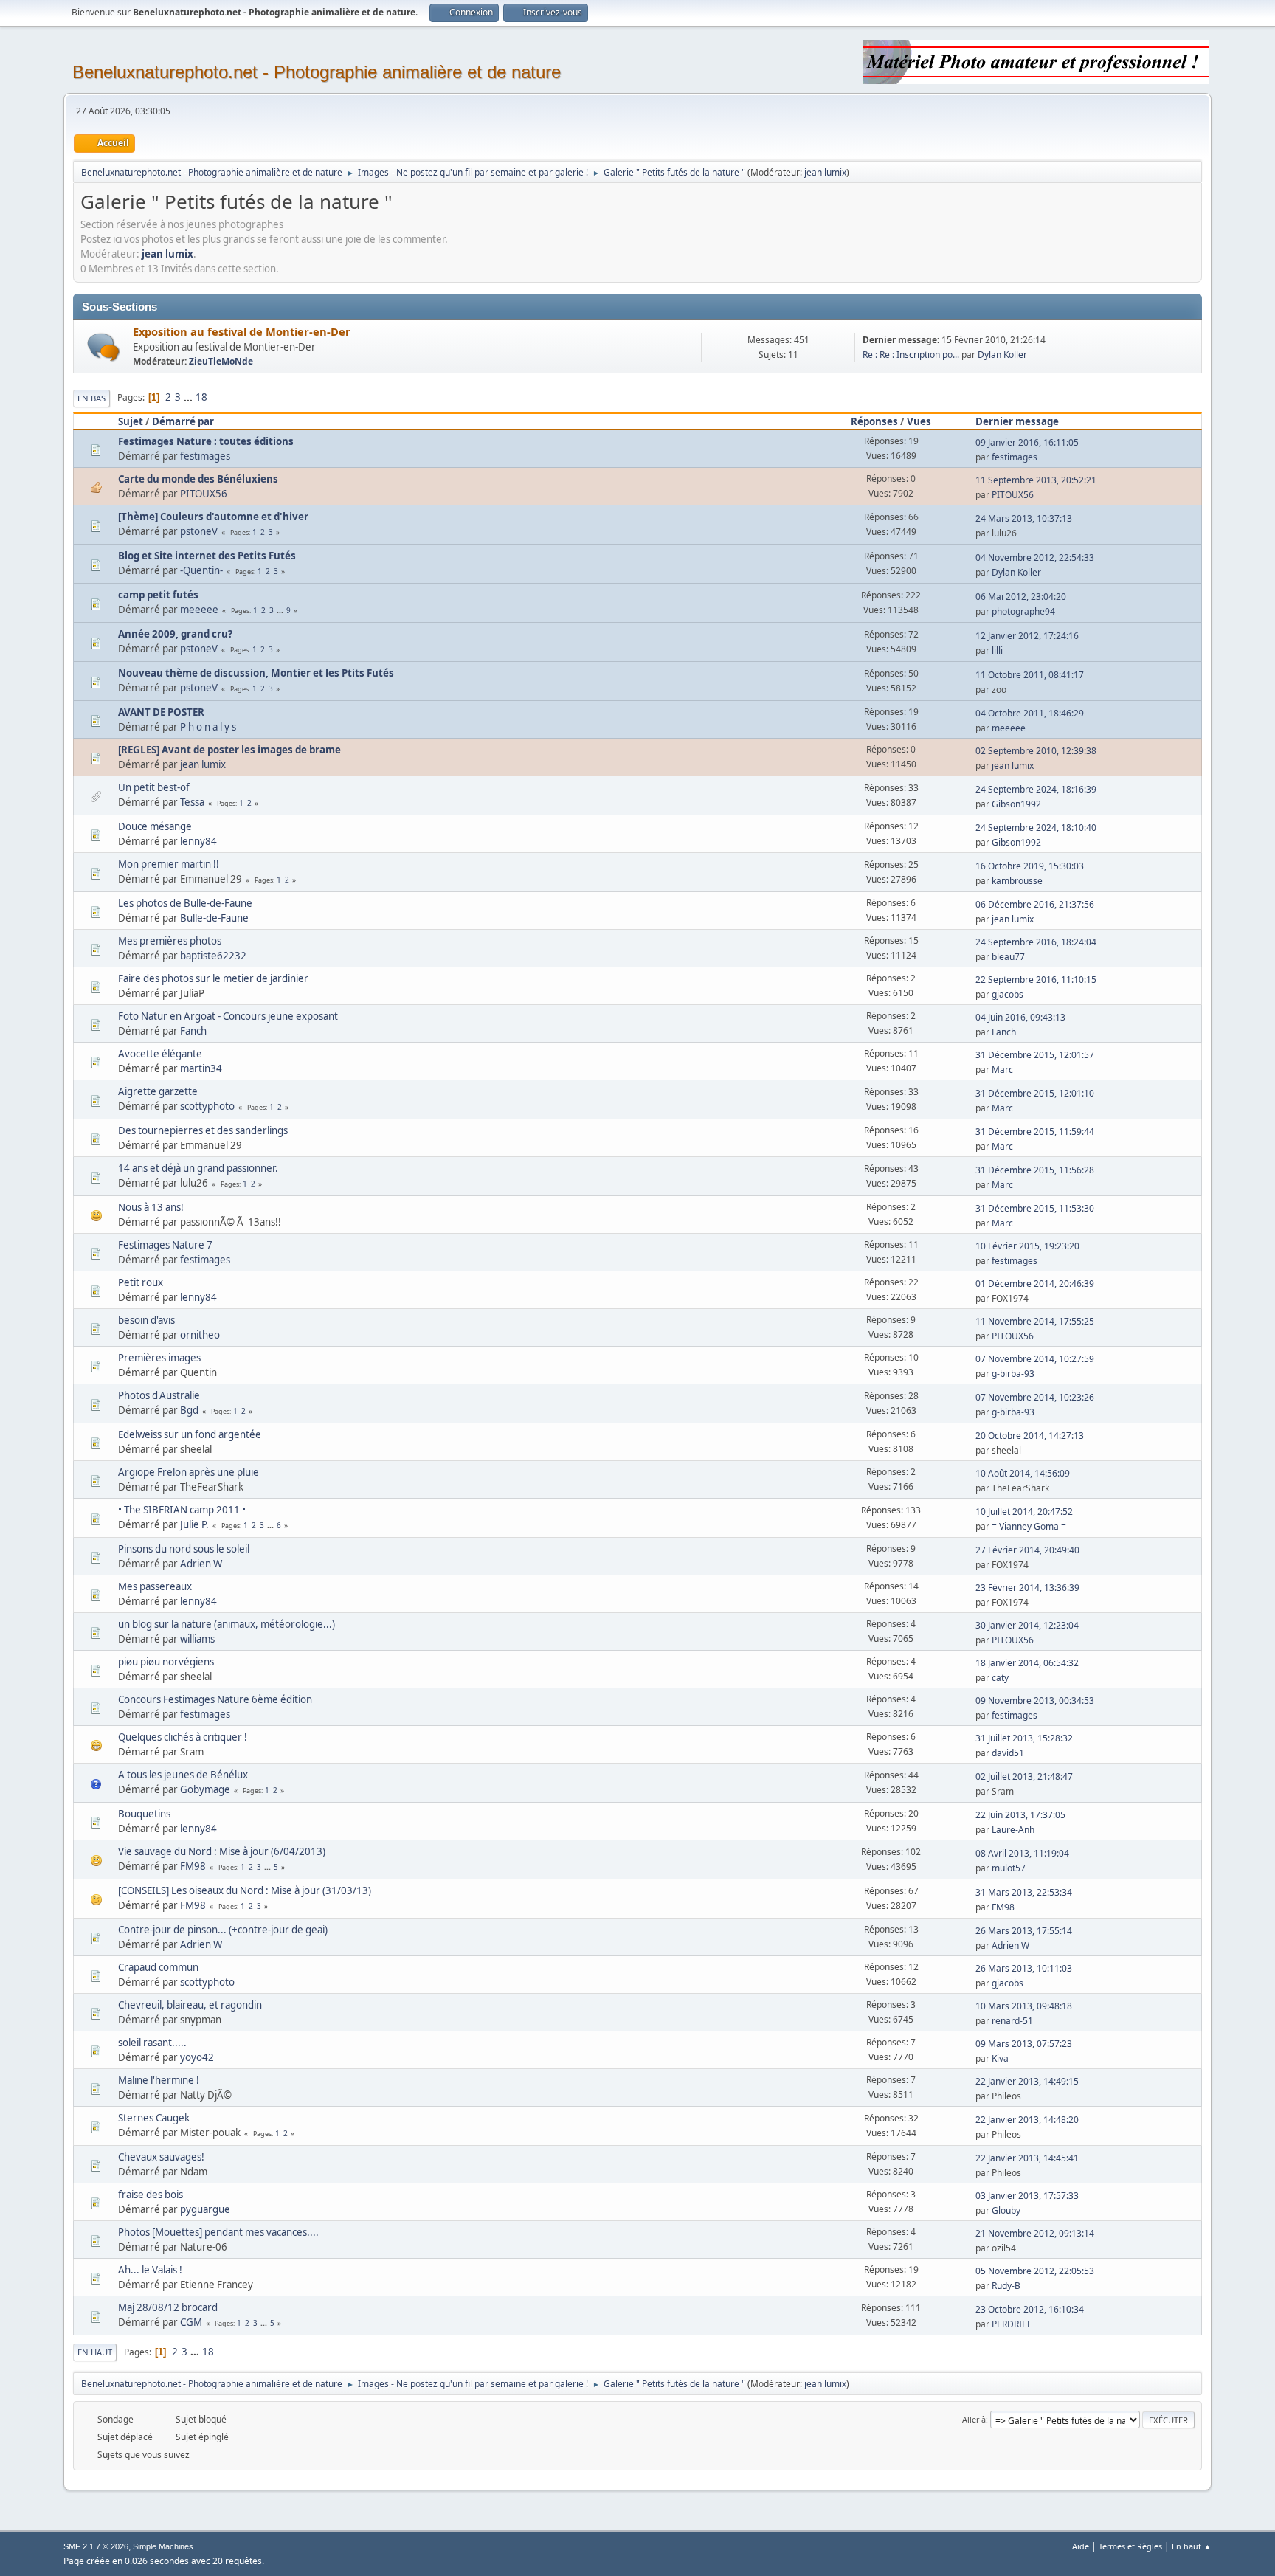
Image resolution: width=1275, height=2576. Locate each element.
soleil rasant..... (152, 2043)
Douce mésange (155, 826)
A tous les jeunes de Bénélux (183, 1775)
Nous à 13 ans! (151, 1207)
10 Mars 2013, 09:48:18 (1024, 2006)
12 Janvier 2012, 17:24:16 (1027, 636)
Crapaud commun (158, 1967)
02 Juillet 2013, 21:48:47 (1024, 1776)
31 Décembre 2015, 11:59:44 (1035, 1132)
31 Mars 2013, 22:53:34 (1024, 1892)
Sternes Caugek (154, 2118)
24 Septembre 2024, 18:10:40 (1036, 828)
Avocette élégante (160, 1054)
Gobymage (205, 1789)
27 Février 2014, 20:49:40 (1027, 1550)
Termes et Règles (1130, 2546)
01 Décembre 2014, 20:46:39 (1035, 1284)
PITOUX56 (204, 494)
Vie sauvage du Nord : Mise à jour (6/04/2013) (222, 1851)
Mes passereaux (155, 1586)
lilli (997, 650)
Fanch (193, 1031)
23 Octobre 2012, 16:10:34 (1030, 2309)
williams (197, 1639)
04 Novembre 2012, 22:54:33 (1035, 557)
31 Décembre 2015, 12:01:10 (1035, 1093)
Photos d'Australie (159, 1395)
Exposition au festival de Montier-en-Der (242, 331)
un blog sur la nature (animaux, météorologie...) (227, 1624)
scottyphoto (207, 1106)
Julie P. (194, 1524)
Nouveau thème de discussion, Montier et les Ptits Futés (256, 673)
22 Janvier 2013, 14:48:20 (1027, 2120)
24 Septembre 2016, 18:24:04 (1036, 942)
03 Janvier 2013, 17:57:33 (1027, 2196)
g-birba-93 (1013, 1374)
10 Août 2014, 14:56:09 (1023, 1473)
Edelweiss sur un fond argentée (190, 1434)
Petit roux (141, 1282)
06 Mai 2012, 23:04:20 (1021, 597)
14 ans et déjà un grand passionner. (198, 1168)
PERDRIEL (1012, 2324)
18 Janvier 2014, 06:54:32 (1027, 1663)
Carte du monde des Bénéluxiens (198, 479)
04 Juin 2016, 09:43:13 (1020, 1017)
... (189, 397)
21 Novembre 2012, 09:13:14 (1035, 2233)
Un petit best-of (154, 787)
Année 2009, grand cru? (175, 634)
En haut (95, 2352)
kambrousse (1017, 881)
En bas (91, 398)
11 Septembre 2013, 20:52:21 (1036, 480)
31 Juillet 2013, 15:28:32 (1024, 1738)
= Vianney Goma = (1029, 1526)
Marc (1002, 1070)
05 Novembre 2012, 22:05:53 (1035, 2271)
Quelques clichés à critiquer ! (183, 1737)
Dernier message (1017, 421)
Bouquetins (144, 1814)
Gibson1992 (1016, 804)
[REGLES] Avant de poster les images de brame (229, 750)
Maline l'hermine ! (159, 2080)
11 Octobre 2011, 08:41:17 (1030, 675)
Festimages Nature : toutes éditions (206, 441)
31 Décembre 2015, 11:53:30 (1035, 1208)
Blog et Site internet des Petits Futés (207, 556)
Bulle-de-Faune (214, 918)
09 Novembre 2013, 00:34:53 (1035, 1700)
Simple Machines (163, 2546)
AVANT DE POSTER (161, 712)
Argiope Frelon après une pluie (189, 1472)
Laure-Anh (1013, 1830)
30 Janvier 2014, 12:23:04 (1027, 1625)
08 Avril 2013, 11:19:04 (1022, 1853)
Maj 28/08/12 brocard (168, 2307)
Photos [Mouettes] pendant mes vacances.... (218, 2232)
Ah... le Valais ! (150, 2270)
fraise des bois (151, 2195)
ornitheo (200, 1335)
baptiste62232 (213, 956)
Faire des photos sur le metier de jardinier (213, 978)
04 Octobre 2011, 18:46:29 (1030, 713)
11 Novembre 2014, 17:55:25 (1035, 1321)
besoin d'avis (146, 1320)
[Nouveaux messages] (104, 347)
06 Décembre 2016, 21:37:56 (1035, 904)
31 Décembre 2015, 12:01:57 (1035, 1055)
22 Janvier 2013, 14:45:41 (1027, 2158)
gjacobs (1008, 994)
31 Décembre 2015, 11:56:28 (1035, 1170)
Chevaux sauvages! (161, 2157)
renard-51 (1012, 2021)
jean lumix (825, 172)
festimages (205, 456)
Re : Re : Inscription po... (911, 355)
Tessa (192, 802)
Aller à (974, 2419)
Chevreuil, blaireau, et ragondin (190, 2005)
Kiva (1000, 2058)
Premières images (159, 1358)
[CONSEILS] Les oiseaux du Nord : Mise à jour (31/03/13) (245, 1890)
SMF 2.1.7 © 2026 (96, 2546)
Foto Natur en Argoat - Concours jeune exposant (228, 1016)
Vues (919, 421)
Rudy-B (1006, 2286)
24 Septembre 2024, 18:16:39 (1036, 789)
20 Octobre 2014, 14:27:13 (1030, 1436)
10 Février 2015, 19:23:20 (1027, 1246)
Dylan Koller (1002, 355)
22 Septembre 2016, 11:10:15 (1036, 980)
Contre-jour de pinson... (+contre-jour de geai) (223, 1930)
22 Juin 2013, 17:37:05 (1020, 1815)
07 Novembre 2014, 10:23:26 (1035, 1397)
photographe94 (1023, 611)
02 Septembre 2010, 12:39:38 (1036, 751)
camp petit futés (158, 595)
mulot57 (1009, 1868)
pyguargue (205, 2209)
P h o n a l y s (208, 727)
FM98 (193, 1866)
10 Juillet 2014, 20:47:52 (1024, 1512)
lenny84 (198, 841)
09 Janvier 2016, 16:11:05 (1027, 442)
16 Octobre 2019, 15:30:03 (1030, 866)
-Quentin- (201, 570)
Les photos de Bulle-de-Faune (185, 903)
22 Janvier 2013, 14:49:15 (1027, 2081)
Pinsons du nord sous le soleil (184, 1549)
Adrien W (201, 1564)
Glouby (1006, 2210)
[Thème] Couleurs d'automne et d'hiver (213, 517)
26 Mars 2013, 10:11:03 (1024, 1968)
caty (1000, 1678)
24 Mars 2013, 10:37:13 (1024, 518)
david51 (1008, 1753)
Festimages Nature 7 (165, 1245)
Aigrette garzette (158, 1091)
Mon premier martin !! (169, 864)
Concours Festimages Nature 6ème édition (215, 1699)
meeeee (199, 610)
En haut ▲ (1192, 2546)
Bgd (189, 1410)
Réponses (874, 421)
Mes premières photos (170, 941)
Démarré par (183, 421)
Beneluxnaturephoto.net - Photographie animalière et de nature (317, 72)
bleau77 (1008, 957)
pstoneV (199, 531)
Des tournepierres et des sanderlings (203, 1130)
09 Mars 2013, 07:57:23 (1024, 2044)
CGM (191, 2322)
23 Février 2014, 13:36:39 (1027, 1588)
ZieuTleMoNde (221, 361)
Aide (1081, 2546)
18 (201, 397)
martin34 (201, 1068)
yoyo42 (197, 2057)
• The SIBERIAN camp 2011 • (182, 1510)
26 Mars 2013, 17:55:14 (1024, 1931)
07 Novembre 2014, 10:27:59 (1035, 1359)
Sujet (131, 421)
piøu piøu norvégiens (166, 1662)
